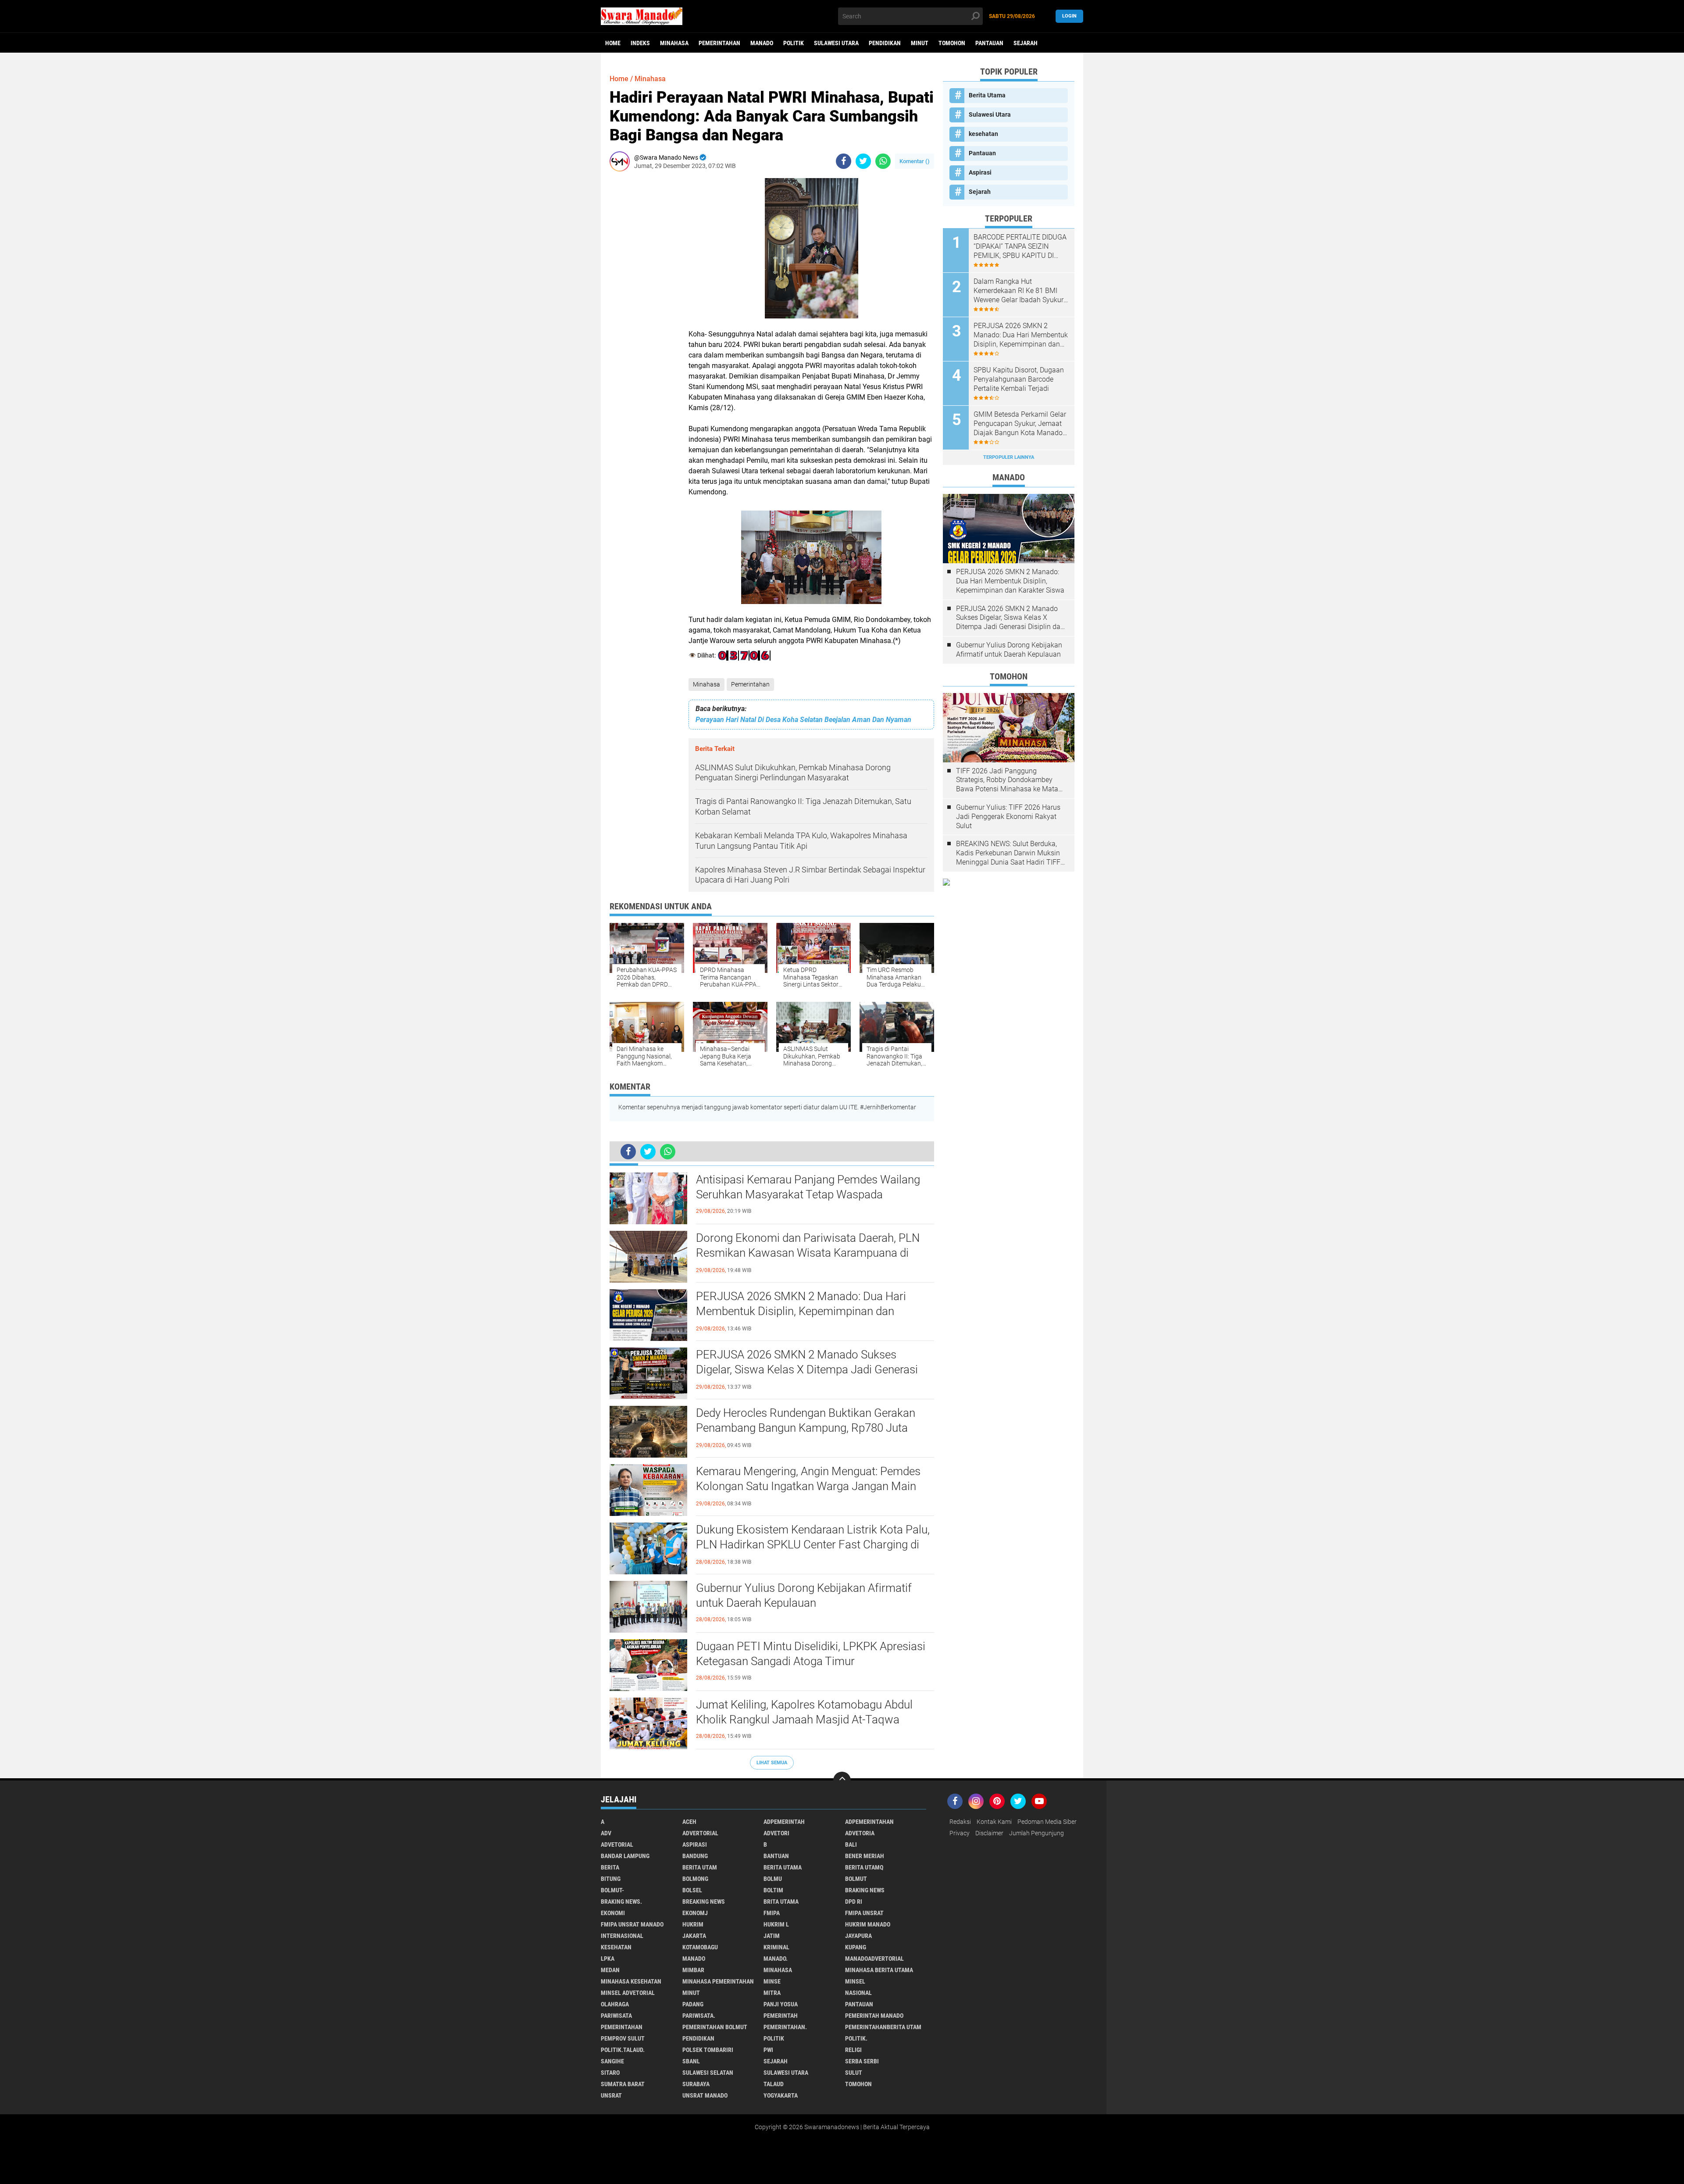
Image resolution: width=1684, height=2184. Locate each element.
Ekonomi (613, 1913)
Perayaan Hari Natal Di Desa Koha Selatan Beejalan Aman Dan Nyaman (803, 720)
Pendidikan (885, 43)
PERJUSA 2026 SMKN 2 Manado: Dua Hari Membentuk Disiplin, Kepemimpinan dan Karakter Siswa (801, 1311)
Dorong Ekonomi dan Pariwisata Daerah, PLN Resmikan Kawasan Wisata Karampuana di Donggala (808, 1253)
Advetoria (860, 1833)
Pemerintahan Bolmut (715, 2027)
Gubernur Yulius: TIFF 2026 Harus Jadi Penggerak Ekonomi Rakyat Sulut (1008, 817)
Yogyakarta (781, 2095)
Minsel (855, 1981)
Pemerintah (781, 2016)
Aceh (689, 1822)
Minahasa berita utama (879, 1970)
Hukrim (693, 1924)
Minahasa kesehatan (631, 1981)
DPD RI (854, 1902)
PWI (768, 2050)
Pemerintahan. (785, 2027)
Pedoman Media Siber (1047, 1822)
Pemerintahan (719, 43)
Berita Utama (987, 95)
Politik (794, 43)
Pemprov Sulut (623, 2038)
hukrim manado (868, 1924)
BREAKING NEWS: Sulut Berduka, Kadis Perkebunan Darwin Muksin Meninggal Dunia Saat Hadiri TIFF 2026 (1008, 853)
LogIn (1069, 16)
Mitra (772, 1993)
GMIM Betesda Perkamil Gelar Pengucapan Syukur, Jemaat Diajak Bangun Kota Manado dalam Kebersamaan (1020, 424)
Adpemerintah (784, 1822)
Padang (693, 2004)
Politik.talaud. (623, 2050)
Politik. (856, 2038)
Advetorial (617, 1844)
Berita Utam (700, 1867)
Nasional (858, 1993)
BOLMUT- (612, 1890)
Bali (851, 1844)
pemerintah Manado (874, 2016)
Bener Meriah (865, 1856)
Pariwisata (616, 2016)
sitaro (610, 2073)
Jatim (772, 1936)
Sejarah (1026, 43)
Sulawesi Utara (836, 43)
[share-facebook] (844, 161)
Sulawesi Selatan (708, 2073)
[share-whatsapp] (883, 161)
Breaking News (704, 1902)
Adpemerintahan (869, 1822)
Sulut (854, 2073)
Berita (610, 1867)
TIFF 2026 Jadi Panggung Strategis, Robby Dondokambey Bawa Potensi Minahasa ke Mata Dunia (1007, 780)
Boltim (773, 1890)
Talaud (774, 2084)
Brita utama (781, 1902)
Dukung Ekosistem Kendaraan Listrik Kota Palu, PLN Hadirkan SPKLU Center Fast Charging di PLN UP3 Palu (813, 1544)
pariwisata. (699, 2016)
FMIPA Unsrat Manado (632, 1924)
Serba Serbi (862, 2061)
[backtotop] (842, 1780)
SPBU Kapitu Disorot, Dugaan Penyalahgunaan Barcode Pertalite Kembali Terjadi (1019, 379)
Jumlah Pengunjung (1036, 1833)
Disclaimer (989, 1833)
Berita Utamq (864, 1867)
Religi (853, 2050)
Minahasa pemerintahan (718, 1981)
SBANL (691, 2061)
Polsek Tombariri (708, 2050)
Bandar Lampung (625, 1856)
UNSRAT (611, 2095)
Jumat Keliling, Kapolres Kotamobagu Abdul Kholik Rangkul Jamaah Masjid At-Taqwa (804, 1712)
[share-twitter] (863, 161)
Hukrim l (776, 1924)
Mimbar (693, 1970)
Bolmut (856, 1879)
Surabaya (696, 2084)
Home (613, 43)
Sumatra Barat (623, 2084)
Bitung (611, 1879)
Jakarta (694, 1936)
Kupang (856, 1947)
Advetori (776, 1833)
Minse (772, 1981)
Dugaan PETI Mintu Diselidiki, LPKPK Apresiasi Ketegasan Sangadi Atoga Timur (811, 1654)
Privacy (960, 1833)
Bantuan (776, 1856)
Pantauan (989, 43)
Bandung (695, 1856)
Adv (606, 1833)
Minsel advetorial (628, 1993)
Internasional (622, 1936)
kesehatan (983, 134)
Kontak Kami (994, 1822)
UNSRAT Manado (705, 2095)
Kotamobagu (700, 1947)
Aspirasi (980, 172)
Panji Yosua (781, 2004)
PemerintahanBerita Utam (883, 2027)
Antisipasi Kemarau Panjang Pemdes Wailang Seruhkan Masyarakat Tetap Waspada (808, 1187)
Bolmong (695, 1879)
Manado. (776, 1959)
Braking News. (621, 1902)
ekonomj (695, 1913)
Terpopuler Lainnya (1009, 457)
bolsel (692, 1890)
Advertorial (700, 1833)
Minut (920, 43)
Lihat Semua (772, 1763)
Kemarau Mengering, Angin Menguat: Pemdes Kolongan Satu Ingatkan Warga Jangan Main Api (808, 1486)
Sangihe (612, 2061)
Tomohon (952, 43)
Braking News (865, 1890)
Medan (610, 1970)
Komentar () (915, 161)
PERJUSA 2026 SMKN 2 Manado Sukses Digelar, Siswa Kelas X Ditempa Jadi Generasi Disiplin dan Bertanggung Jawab (807, 1369)
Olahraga (615, 2004)
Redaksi (960, 1822)
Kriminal (776, 1947)
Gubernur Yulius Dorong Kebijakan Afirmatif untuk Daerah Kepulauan (804, 1595)
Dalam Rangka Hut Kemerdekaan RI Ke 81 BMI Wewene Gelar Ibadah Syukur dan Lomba (1019, 291)
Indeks (640, 43)
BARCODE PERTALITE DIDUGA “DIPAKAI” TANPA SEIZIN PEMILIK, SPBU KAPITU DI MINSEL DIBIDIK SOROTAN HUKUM (1020, 247)
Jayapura (858, 1936)
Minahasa (674, 43)
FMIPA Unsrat (864, 1913)
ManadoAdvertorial (874, 1959)
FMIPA (772, 1913)
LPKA (608, 1959)
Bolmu (773, 1879)
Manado (762, 43)
